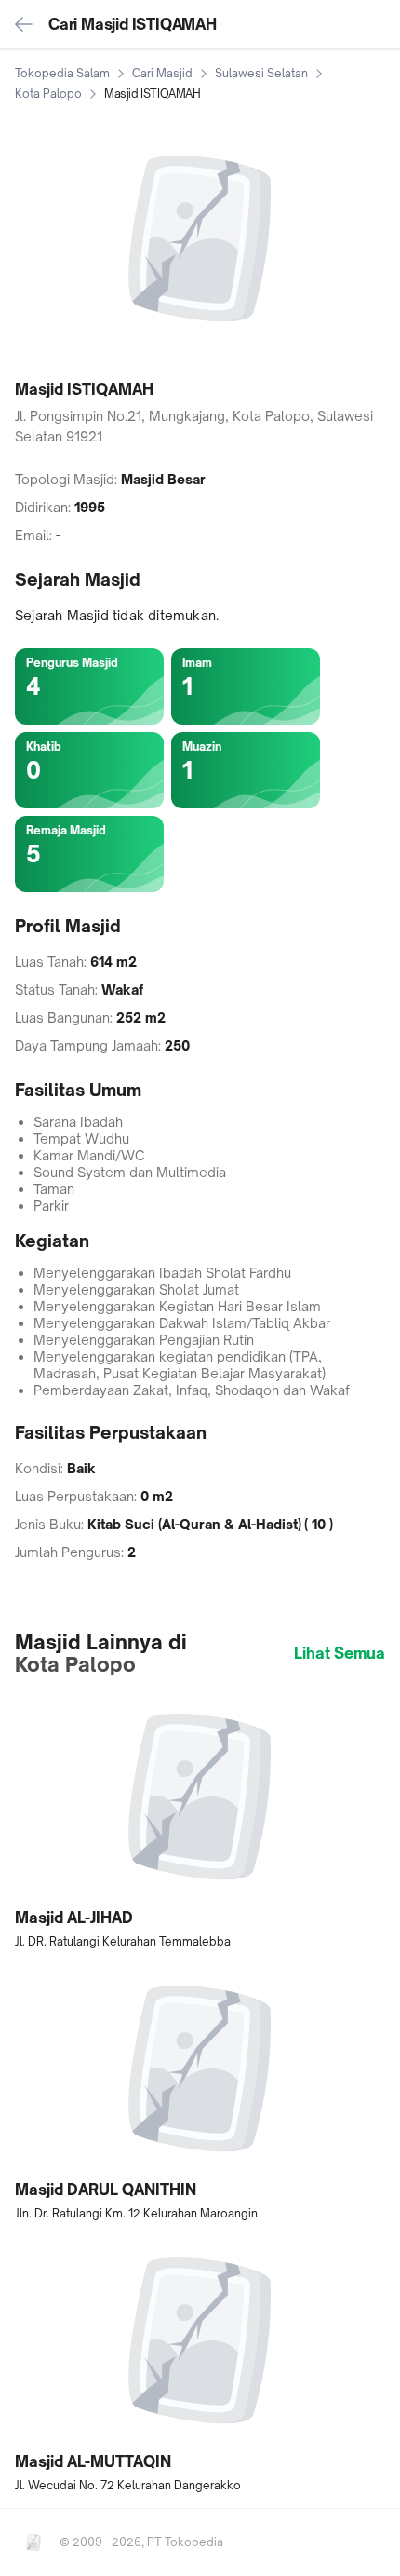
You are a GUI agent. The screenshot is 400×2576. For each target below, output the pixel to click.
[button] (200, 1821)
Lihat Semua (340, 1653)
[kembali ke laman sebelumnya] (24, 24)
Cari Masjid (162, 73)
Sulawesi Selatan (261, 73)
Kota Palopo (48, 94)
